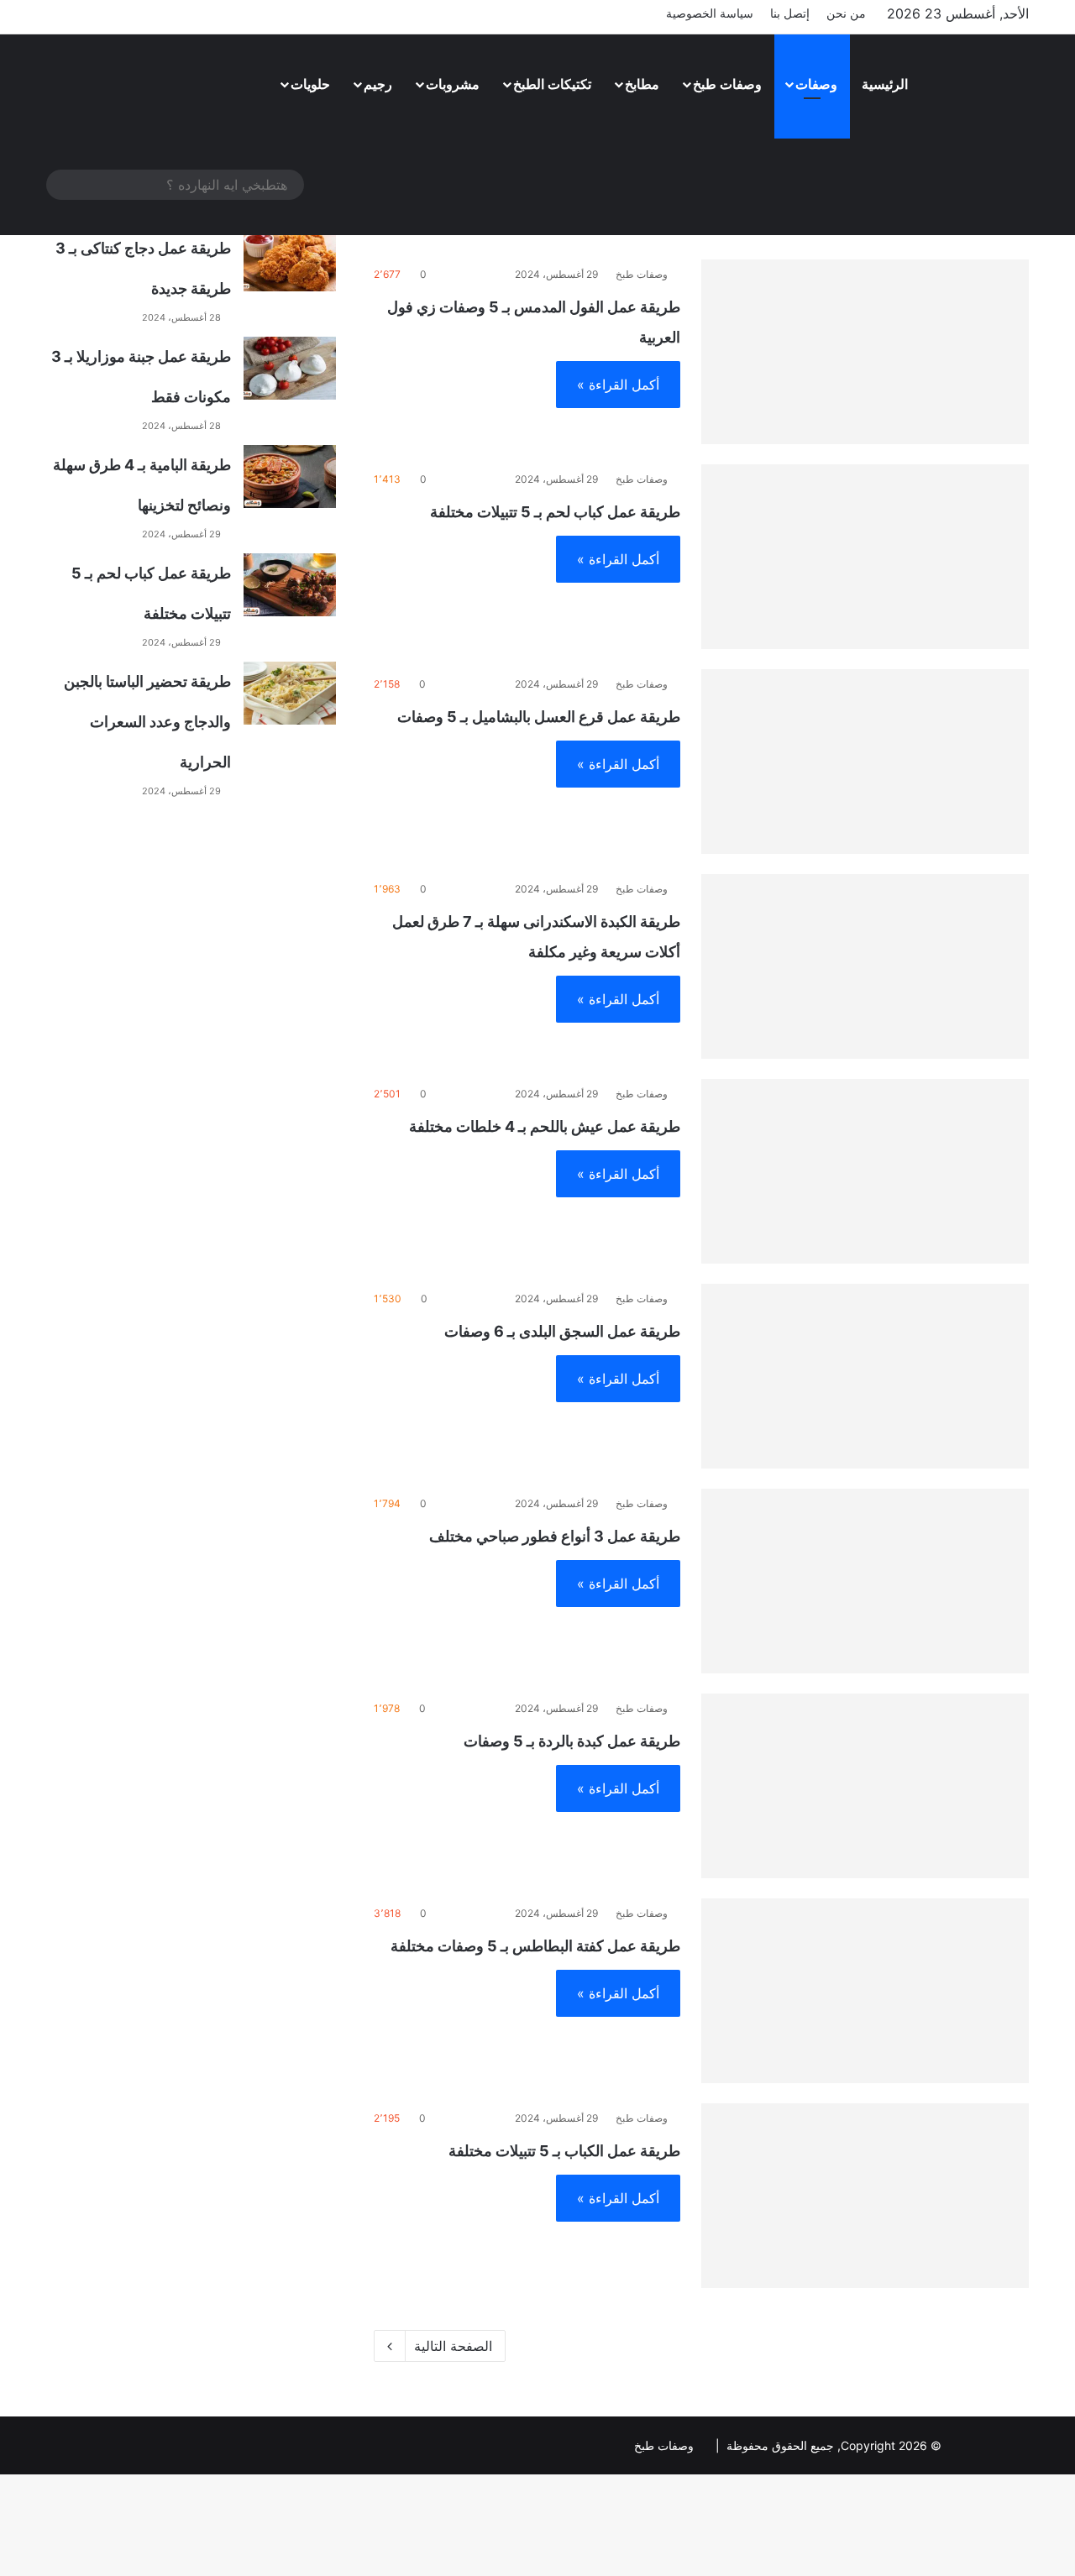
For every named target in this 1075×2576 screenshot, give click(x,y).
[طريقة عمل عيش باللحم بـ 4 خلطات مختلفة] (865, 1171)
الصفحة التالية (453, 2346)
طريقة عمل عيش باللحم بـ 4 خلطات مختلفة (545, 1126)
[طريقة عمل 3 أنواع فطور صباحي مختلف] (865, 1581)
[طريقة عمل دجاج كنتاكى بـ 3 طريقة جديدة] (290, 260)
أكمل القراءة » (618, 385)
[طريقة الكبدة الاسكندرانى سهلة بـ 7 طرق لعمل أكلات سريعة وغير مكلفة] (865, 966)
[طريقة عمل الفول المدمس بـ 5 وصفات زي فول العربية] (865, 352)
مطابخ (642, 84)
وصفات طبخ (727, 84)
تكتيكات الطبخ (552, 84)
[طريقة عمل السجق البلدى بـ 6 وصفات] (865, 1376)
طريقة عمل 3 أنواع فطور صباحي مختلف (555, 1536)
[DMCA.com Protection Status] (987, 2445)
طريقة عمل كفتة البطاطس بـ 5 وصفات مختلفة (535, 1946)
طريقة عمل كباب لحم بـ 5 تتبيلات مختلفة (555, 512)
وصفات (816, 84)
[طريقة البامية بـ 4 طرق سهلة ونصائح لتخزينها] (290, 476)
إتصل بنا (790, 13)
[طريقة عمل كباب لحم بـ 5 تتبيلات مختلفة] (865, 557)
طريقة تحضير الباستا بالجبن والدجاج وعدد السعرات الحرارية (147, 722)
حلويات (310, 84)
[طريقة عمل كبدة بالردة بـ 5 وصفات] (865, 1786)
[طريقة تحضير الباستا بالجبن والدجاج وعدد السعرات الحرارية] (290, 693)
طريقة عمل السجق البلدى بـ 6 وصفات (562, 1331)
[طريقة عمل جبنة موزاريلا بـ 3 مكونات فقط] (290, 368)
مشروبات (453, 84)
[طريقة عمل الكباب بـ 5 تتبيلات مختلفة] (865, 2196)
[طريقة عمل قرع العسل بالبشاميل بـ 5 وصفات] (865, 762)
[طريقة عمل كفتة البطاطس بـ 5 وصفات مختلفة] (865, 1991)
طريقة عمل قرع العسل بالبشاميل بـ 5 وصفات (539, 717)
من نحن (846, 13)
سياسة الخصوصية (710, 13)
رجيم (378, 84)
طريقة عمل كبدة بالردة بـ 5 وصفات (572, 1741)
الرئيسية (885, 84)
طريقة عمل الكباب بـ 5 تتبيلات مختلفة (564, 2151)
